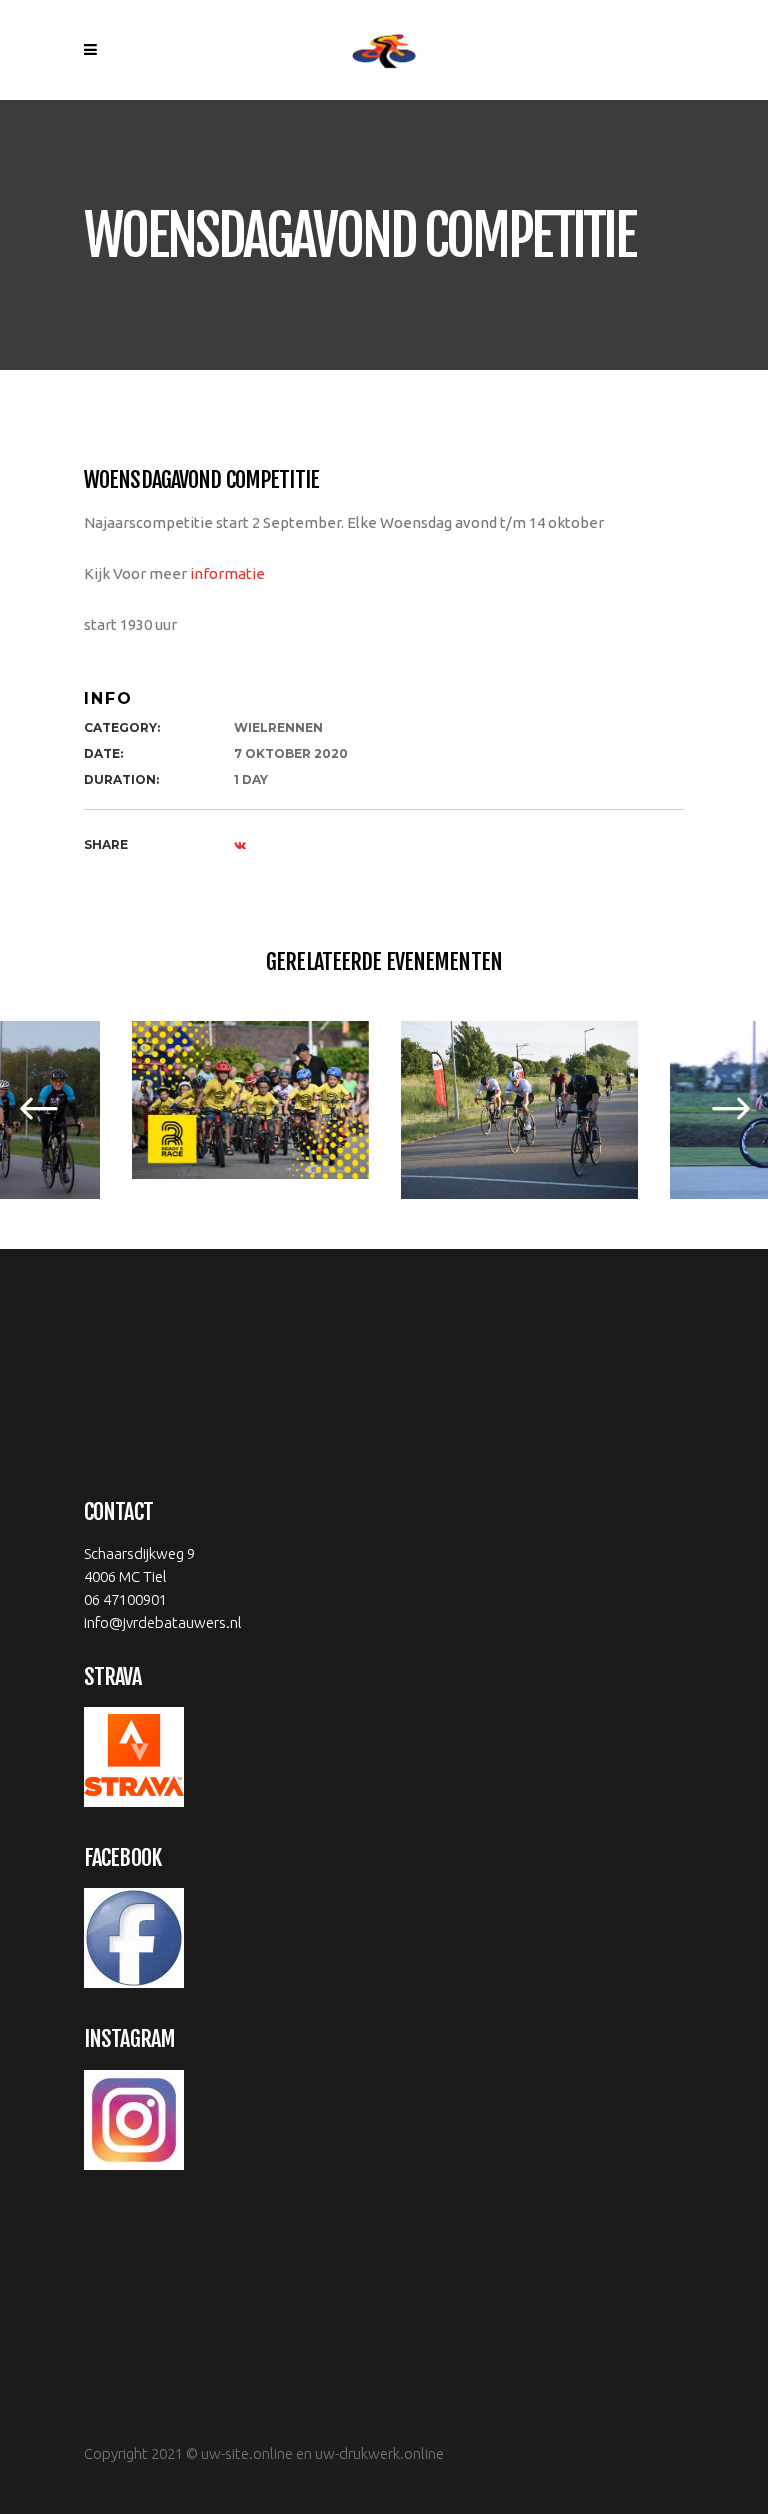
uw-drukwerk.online (379, 2453)
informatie (229, 573)
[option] (250, 1100)
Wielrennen (278, 727)
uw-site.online (247, 2453)
